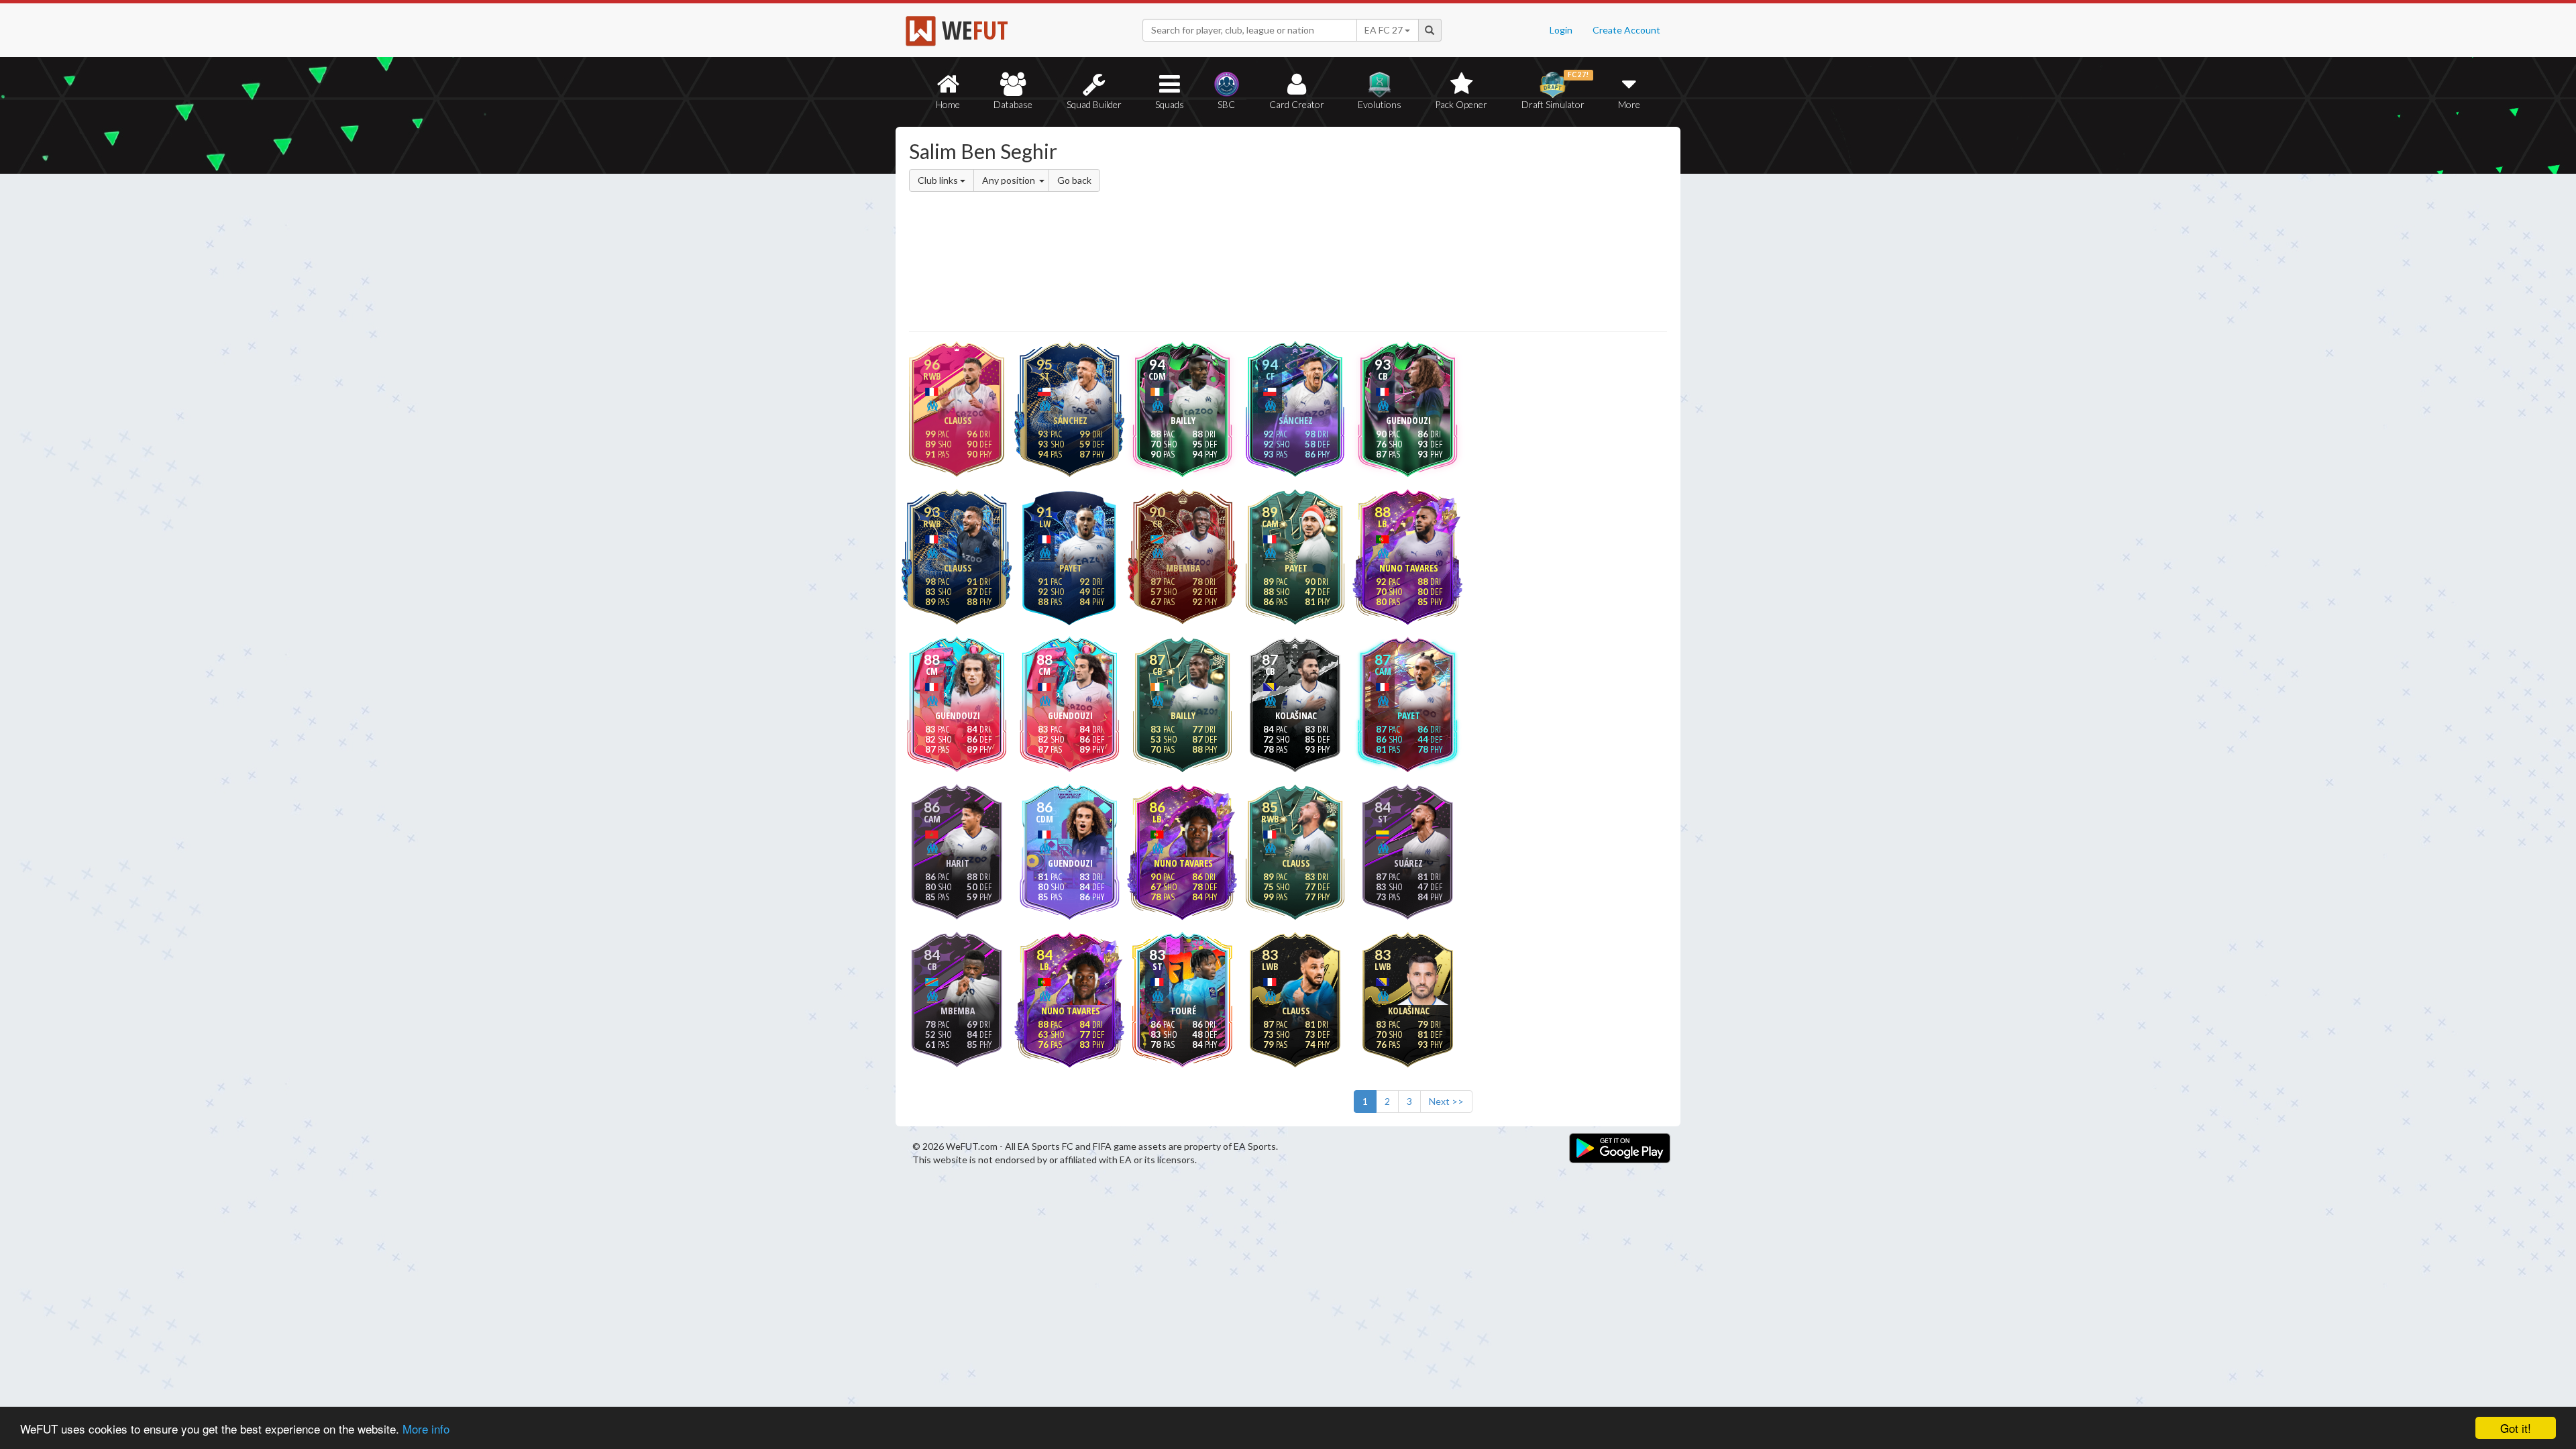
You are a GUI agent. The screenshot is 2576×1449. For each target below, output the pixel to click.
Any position (1010, 180)
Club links (939, 180)
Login (1561, 30)
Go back (1074, 180)
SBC (1226, 104)
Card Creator (1297, 104)
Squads (1170, 104)
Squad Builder (1094, 104)
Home (948, 104)
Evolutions (1380, 104)
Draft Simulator (1555, 90)
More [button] (1629, 104)
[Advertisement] (1418, 231)
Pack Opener (1461, 104)
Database (1013, 104)
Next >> (1446, 1101)
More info (426, 1429)
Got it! (2516, 1428)
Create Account (1626, 30)
